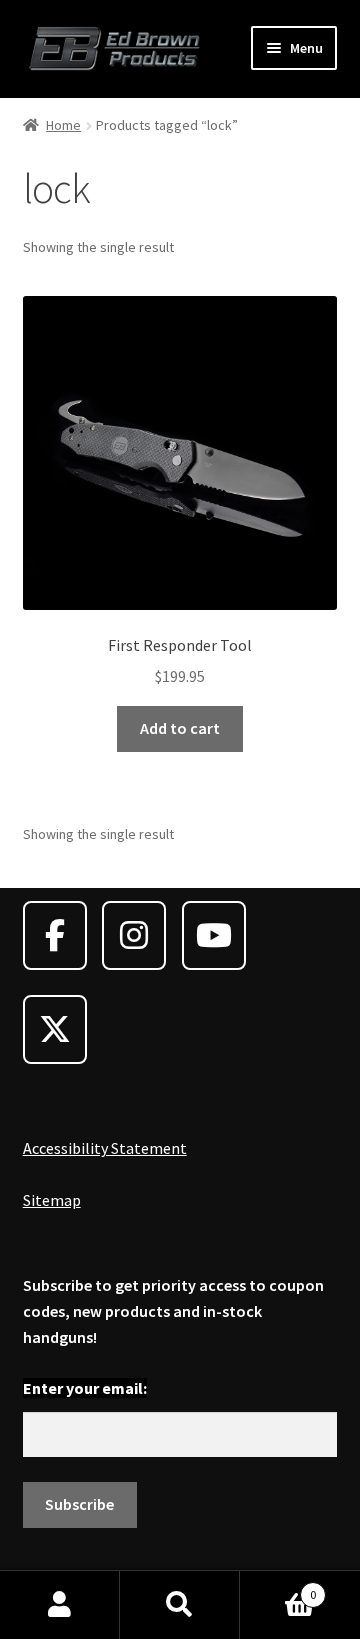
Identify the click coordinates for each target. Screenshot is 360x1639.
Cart (278, 1587)
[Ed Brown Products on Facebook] (55, 935)
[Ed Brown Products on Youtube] (214, 935)
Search (180, 1605)
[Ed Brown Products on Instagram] (134, 935)
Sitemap (52, 1200)
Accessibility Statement (105, 1148)
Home (63, 125)
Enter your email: (85, 1388)
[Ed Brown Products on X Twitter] (55, 1029)
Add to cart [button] (180, 728)
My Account (60, 1605)
